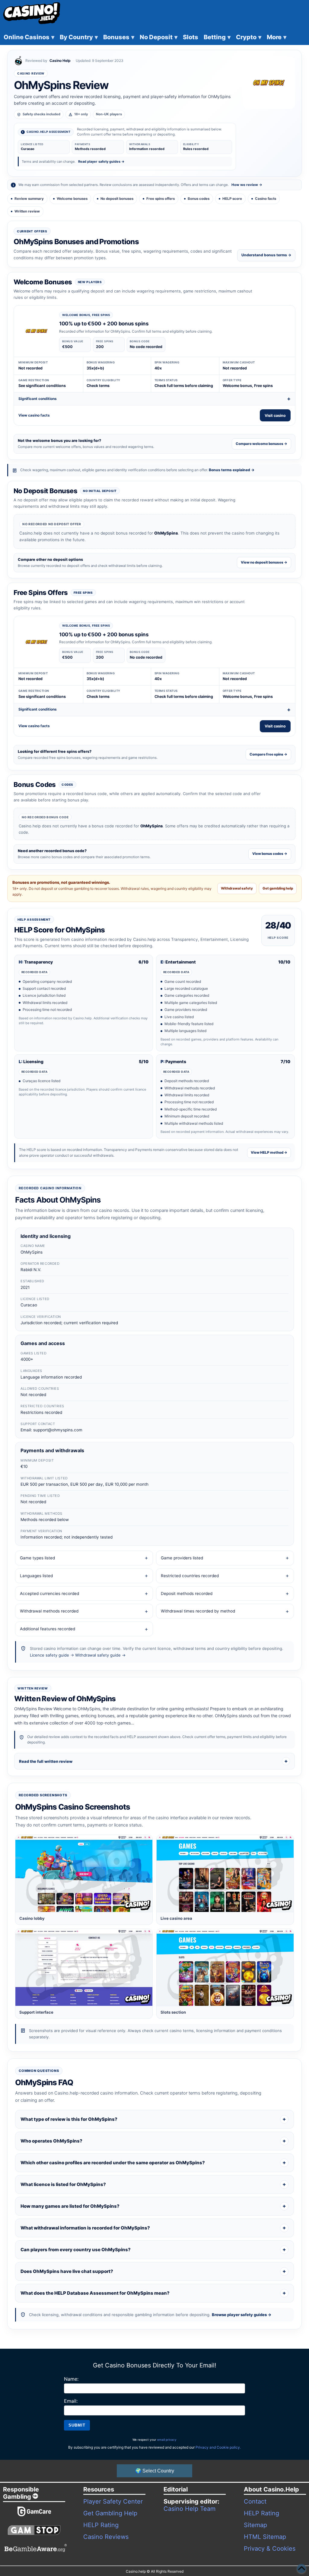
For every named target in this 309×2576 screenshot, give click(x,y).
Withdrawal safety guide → (100, 1655)
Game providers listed (182, 1558)
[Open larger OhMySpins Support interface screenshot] (84, 1967)
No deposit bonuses (117, 199)
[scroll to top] (301, 2568)
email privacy (167, 2440)
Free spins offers (161, 199)
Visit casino (275, 415)
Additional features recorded (48, 1629)
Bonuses (119, 37)
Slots (191, 37)
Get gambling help (278, 888)
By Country (79, 37)
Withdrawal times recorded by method (198, 1611)
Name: (71, 2379)
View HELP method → (269, 1152)
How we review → (247, 185)
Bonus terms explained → (232, 470)
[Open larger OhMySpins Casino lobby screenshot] (84, 1873)
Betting (217, 37)
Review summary (29, 199)
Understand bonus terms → (266, 255)
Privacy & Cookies (270, 2549)
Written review (27, 211)
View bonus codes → (270, 854)
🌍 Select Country (155, 2471)
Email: (71, 2401)
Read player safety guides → (101, 161)
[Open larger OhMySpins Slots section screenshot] (225, 1967)
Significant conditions (38, 399)
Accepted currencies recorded (49, 1593)
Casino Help (60, 61)
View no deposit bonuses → (264, 562)
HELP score (232, 199)
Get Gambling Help (110, 2513)
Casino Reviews (106, 2537)
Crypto (249, 37)
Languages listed (36, 1576)
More (277, 37)
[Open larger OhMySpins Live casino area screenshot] (225, 1873)
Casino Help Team (190, 2509)
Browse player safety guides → (242, 2315)
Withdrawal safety (237, 888)
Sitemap (255, 2525)
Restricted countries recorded (190, 1576)
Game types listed (37, 1558)
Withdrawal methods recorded (49, 1611)
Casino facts (266, 199)
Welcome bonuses (72, 199)
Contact (255, 2501)
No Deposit (159, 37)
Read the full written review (46, 1761)
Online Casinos (29, 37)
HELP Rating (101, 2525)
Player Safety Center (113, 2501)
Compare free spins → (268, 754)
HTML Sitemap (265, 2537)
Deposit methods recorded (187, 1593)
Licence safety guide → (52, 1655)
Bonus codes (199, 199)
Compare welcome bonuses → (261, 444)
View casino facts (34, 415)
